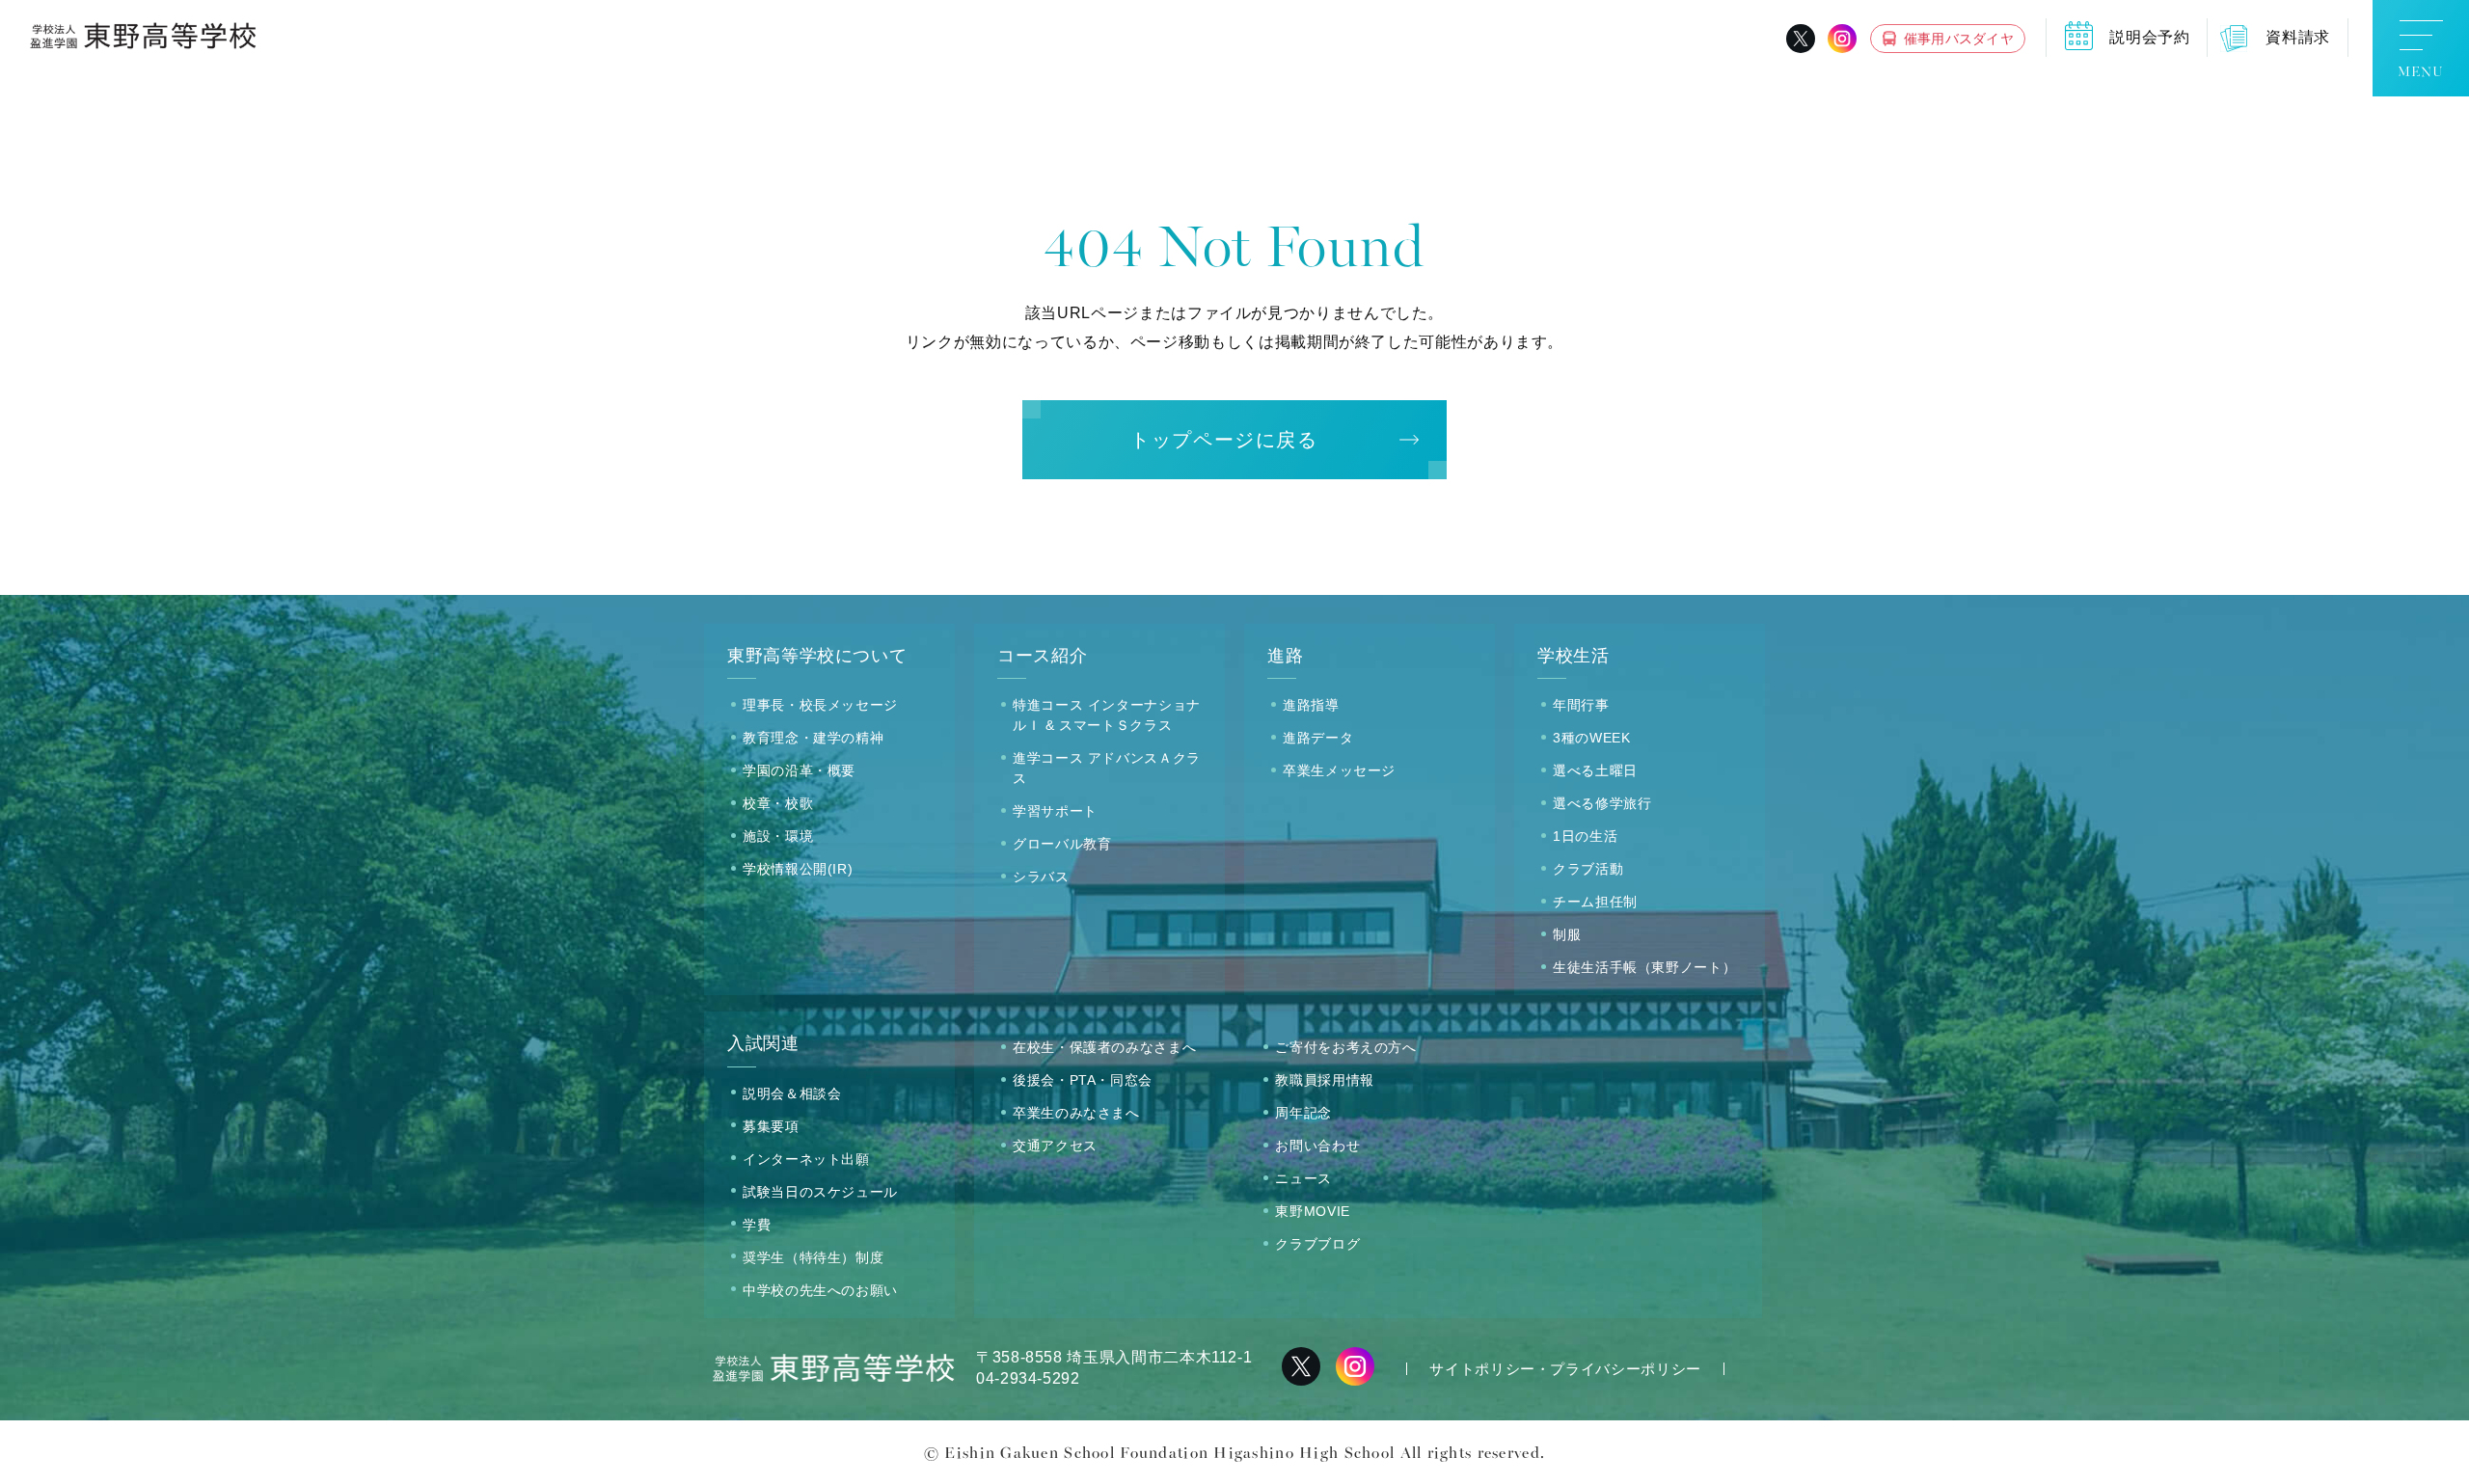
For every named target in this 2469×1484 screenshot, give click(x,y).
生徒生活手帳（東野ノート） (1644, 967)
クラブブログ (1317, 1244)
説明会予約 (2149, 37)
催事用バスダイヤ (1959, 39)
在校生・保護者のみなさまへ (1104, 1047)
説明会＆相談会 (792, 1093)
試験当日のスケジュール (820, 1192)
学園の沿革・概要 (799, 770)
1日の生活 (1585, 836)
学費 (757, 1225)
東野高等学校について (817, 656)
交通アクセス (1055, 1146)
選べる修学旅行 (1602, 803)
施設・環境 (778, 836)
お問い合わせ (1317, 1146)
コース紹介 (1042, 656)
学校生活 (1574, 656)
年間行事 (1581, 705)
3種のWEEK (1591, 738)
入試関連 (763, 1043)
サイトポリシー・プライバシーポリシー (1565, 1369)
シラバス (1041, 877)
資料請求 (2298, 37)
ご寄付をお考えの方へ (1345, 1047)
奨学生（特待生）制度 (813, 1257)
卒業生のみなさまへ (1076, 1113)
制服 (1567, 934)
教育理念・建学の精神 (813, 738)
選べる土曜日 (1595, 770)
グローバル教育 (1062, 844)
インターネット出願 (806, 1159)
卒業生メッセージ (1339, 770)
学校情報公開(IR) (798, 869)
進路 (1285, 656)
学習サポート (1055, 811)
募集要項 (771, 1126)
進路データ (1318, 738)
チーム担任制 (1595, 902)
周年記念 (1303, 1113)
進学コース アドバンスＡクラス (1107, 768)
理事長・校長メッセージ (820, 705)
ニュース (1303, 1178)
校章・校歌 (778, 803)
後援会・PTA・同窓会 (1083, 1080)
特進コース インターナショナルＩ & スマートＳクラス (1107, 715)
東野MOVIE (1312, 1211)
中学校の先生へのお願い (820, 1290)
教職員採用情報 (1324, 1080)
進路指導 (1311, 705)
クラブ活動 (1588, 869)
